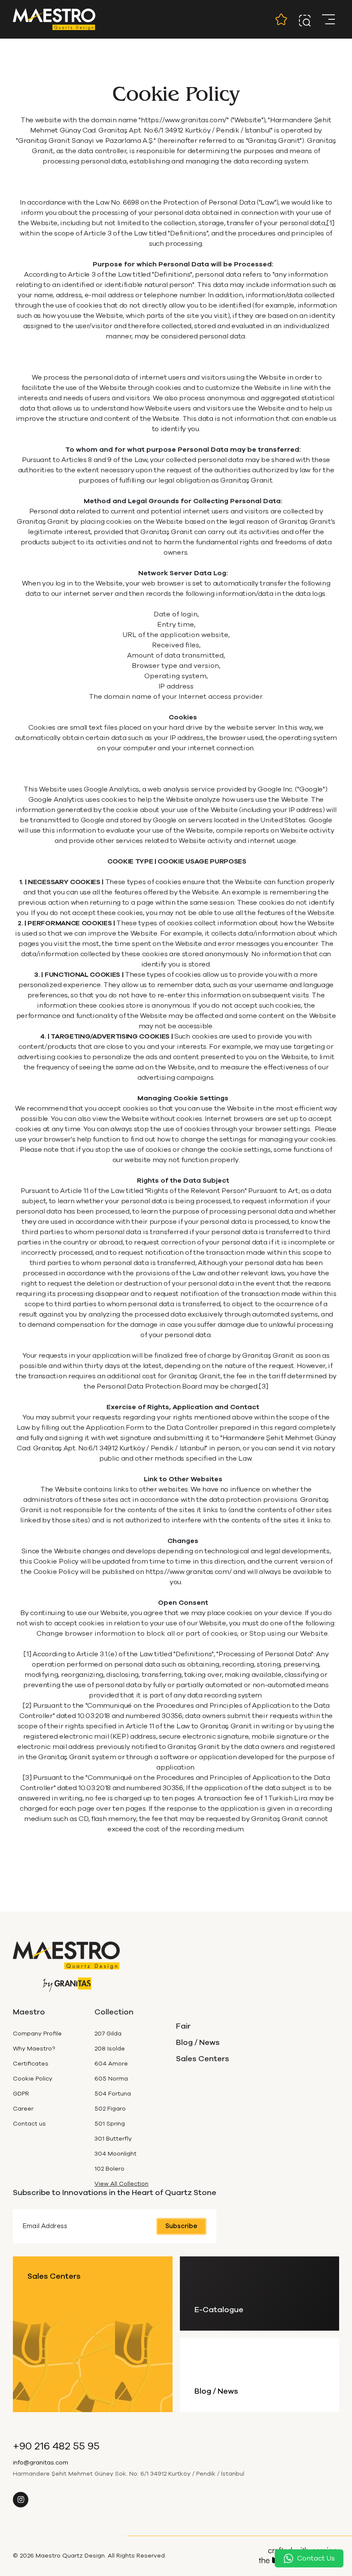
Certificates (31, 2064)
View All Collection (121, 2184)
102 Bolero (109, 2169)
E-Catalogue (219, 2310)
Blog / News (198, 2043)
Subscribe (181, 2226)
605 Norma (111, 2079)
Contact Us (316, 2558)
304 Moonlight (115, 2154)
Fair (183, 2026)
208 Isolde (110, 2049)
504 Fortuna (113, 2094)
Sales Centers (203, 2059)
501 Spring (110, 2124)
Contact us (29, 2124)
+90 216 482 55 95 (56, 2446)
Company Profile (37, 2034)
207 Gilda (108, 2034)
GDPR (21, 2094)
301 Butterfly (113, 2139)
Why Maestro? (34, 2049)
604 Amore (111, 2064)
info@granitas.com (41, 2463)
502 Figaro (110, 2109)
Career (23, 2109)
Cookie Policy (33, 2079)
